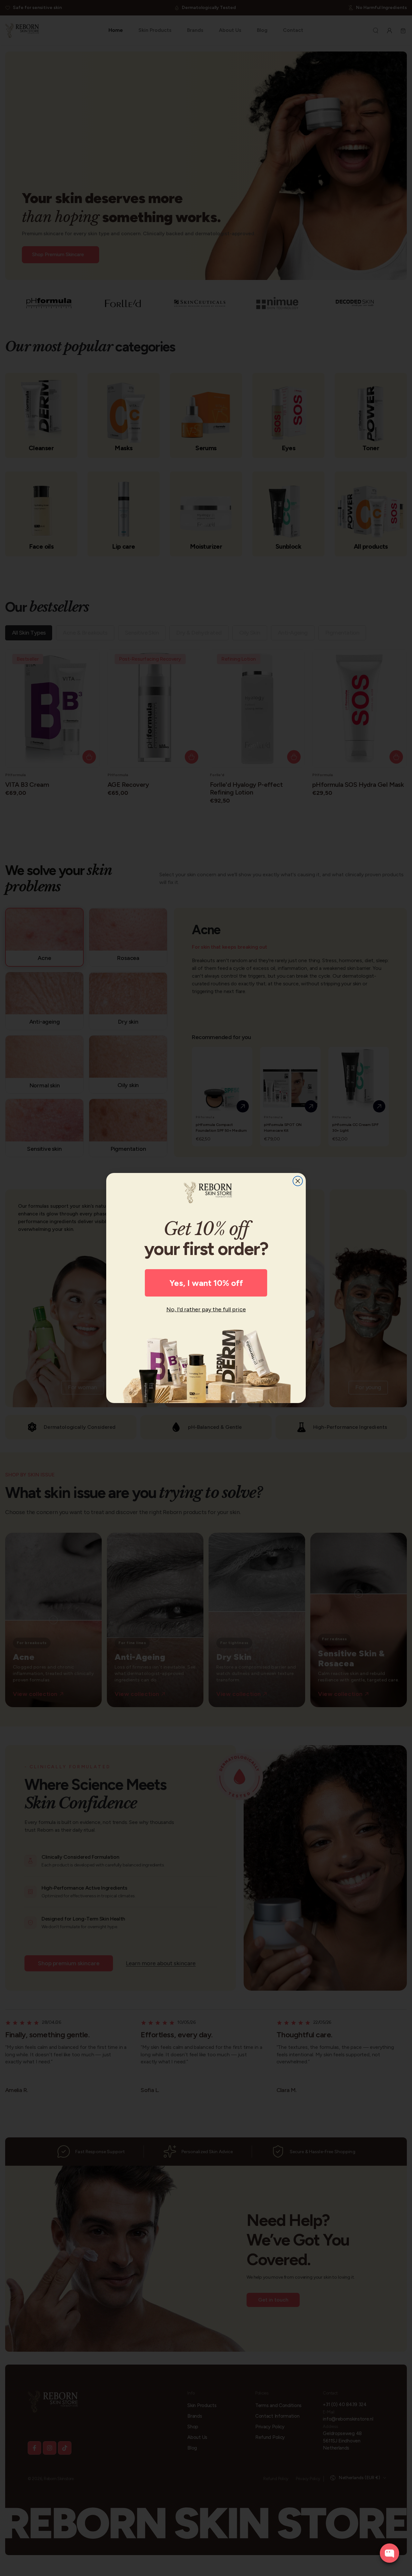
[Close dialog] (298, 1181)
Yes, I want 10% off (206, 1283)
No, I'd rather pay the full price (206, 1309)
